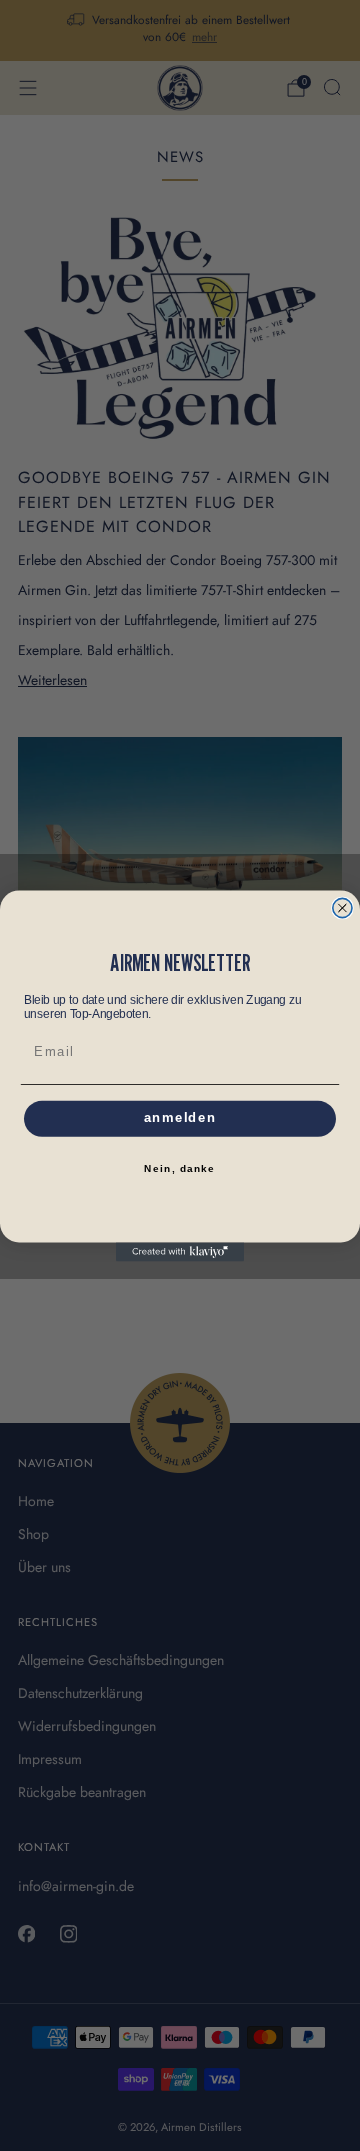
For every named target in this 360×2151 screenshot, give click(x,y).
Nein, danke (179, 1168)
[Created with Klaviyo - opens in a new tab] (180, 1251)
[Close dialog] (342, 907)
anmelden (180, 1118)
